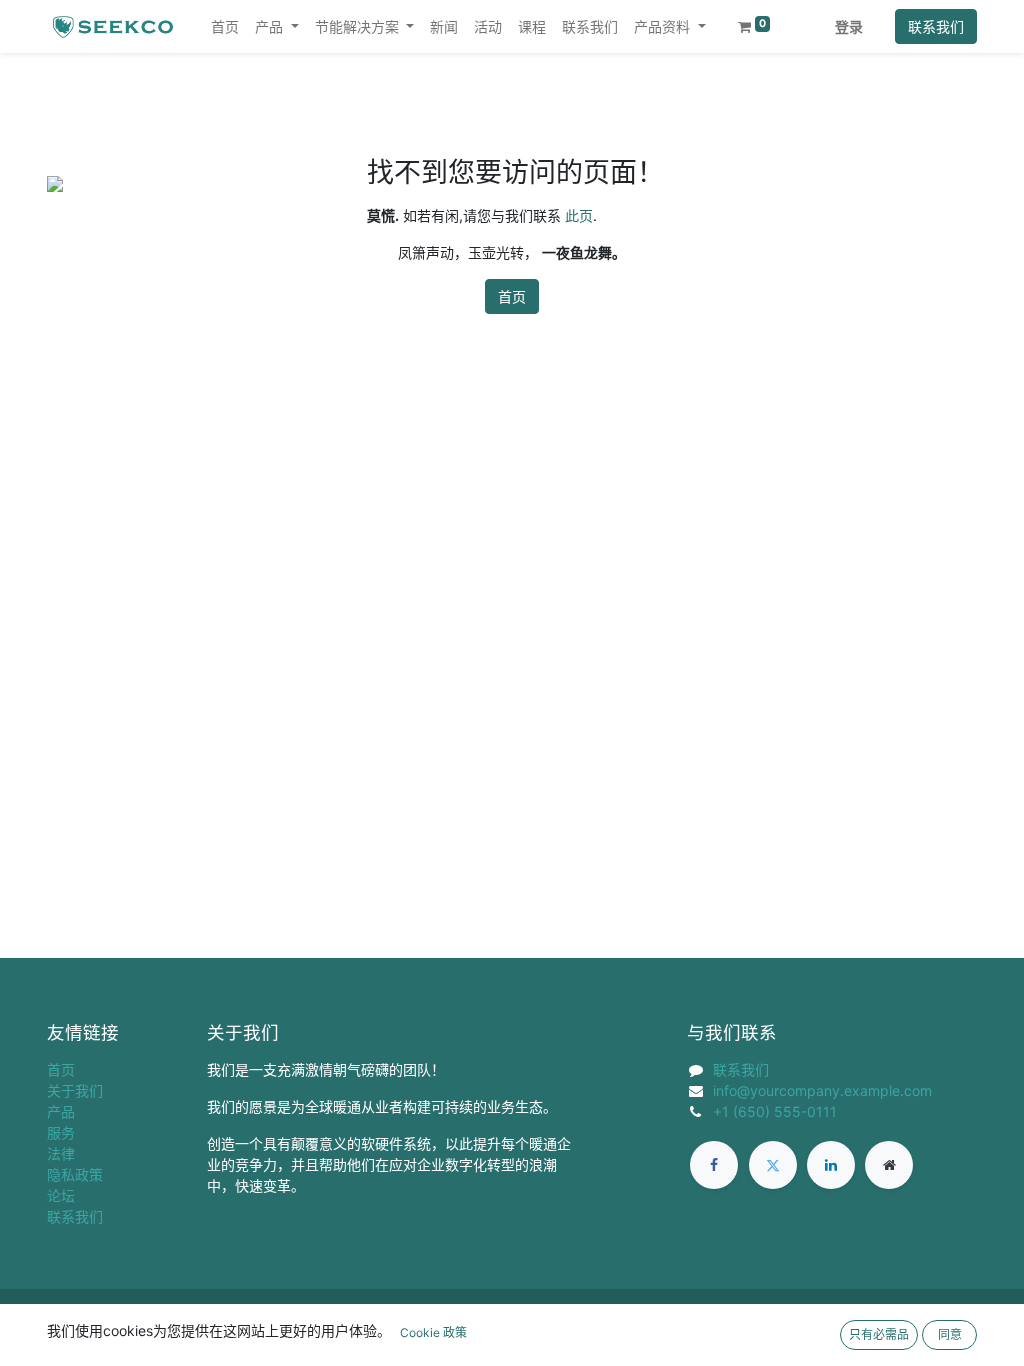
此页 (579, 215)
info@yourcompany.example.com (822, 1090)
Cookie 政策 (433, 1332)
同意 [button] (950, 1334)
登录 (849, 26)
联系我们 (936, 26)
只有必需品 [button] (879, 1334)
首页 (512, 296)
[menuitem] (225, 26)
